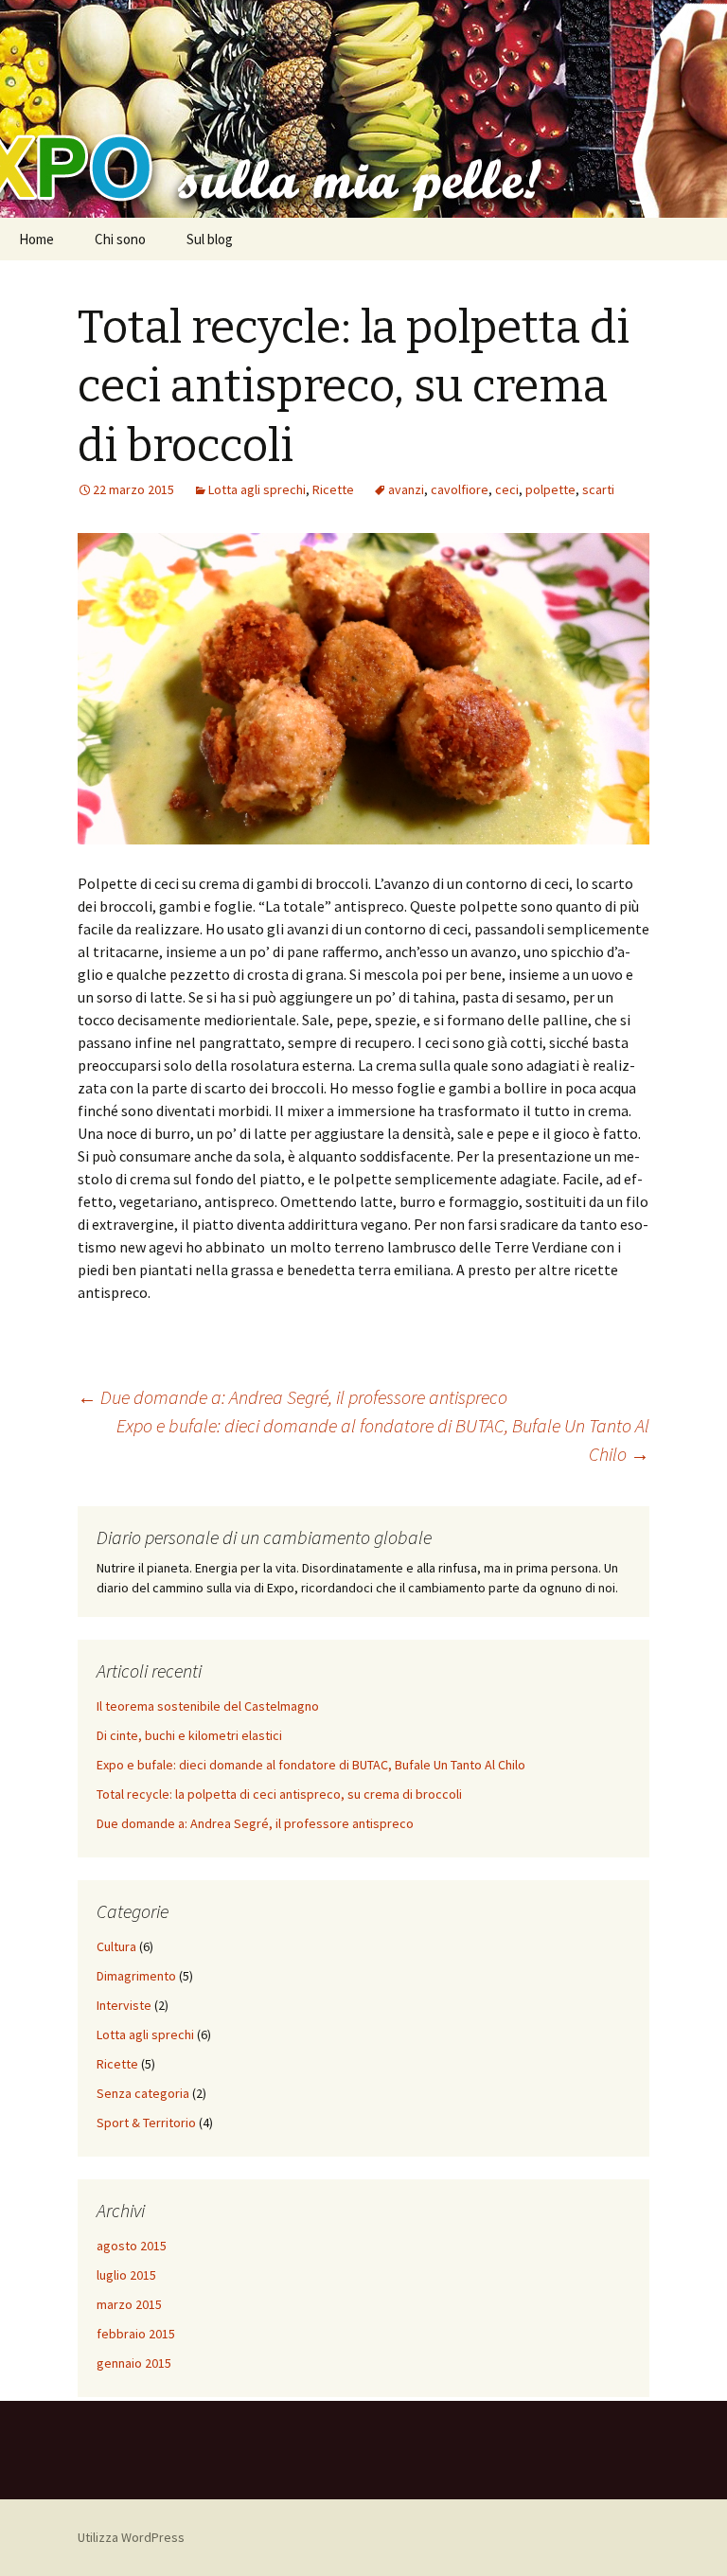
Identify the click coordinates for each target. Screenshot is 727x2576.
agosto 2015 (132, 2246)
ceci (507, 489)
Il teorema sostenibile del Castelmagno (208, 1706)
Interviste (124, 2005)
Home (36, 239)
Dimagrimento (136, 1976)
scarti (598, 489)
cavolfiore (460, 489)
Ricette (333, 489)
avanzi (406, 489)
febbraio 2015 (136, 2334)
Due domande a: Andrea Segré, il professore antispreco (293, 1397)
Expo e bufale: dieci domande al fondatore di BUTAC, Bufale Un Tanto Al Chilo (383, 1439)
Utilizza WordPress (131, 2537)
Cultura (116, 1946)
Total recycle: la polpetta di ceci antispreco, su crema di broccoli (279, 1794)
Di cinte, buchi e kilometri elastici (189, 1735)
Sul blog (210, 239)
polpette (550, 489)
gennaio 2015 (134, 2363)
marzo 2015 (129, 2304)
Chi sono (120, 239)
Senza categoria (143, 2093)
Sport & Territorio (146, 2123)
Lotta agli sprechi (257, 489)
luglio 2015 (126, 2275)
